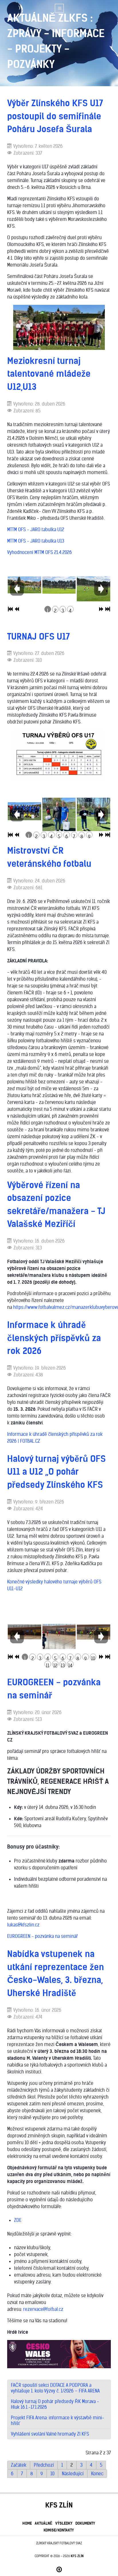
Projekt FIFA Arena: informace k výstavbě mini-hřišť (58, 2420)
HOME (27, 2523)
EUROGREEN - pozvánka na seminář (42, 1936)
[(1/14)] (24, 1632)
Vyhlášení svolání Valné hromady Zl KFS (50, 2434)
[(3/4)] (94, 589)
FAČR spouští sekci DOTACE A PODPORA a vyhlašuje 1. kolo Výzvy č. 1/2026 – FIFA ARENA (55, 2388)
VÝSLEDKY (64, 2523)
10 (52, 2474)
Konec (97, 2474)
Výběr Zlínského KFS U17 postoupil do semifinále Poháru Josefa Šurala (55, 116)
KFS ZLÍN (77, 2556)
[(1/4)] (24, 585)
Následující (73, 2474)
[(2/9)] (59, 818)
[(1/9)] (24, 811)
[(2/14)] (59, 1636)
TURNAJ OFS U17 (39, 636)
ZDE (18, 2220)
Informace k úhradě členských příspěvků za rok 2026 (54, 1338)
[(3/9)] (94, 817)
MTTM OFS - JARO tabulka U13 (36, 541)
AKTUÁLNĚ (44, 2523)
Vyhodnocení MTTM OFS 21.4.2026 (40, 552)
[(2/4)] (59, 585)
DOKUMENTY (85, 2523)
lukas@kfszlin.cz (23, 1925)
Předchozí (44, 2465)
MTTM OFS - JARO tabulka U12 (36, 529)
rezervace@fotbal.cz (43, 2309)
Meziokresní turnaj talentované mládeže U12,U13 (49, 374)
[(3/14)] (94, 1632)
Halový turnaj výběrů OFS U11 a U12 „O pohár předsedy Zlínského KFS (56, 1472)
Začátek (19, 2465)
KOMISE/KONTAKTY (59, 2530)
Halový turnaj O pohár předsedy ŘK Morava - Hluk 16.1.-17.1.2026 (55, 2404)
